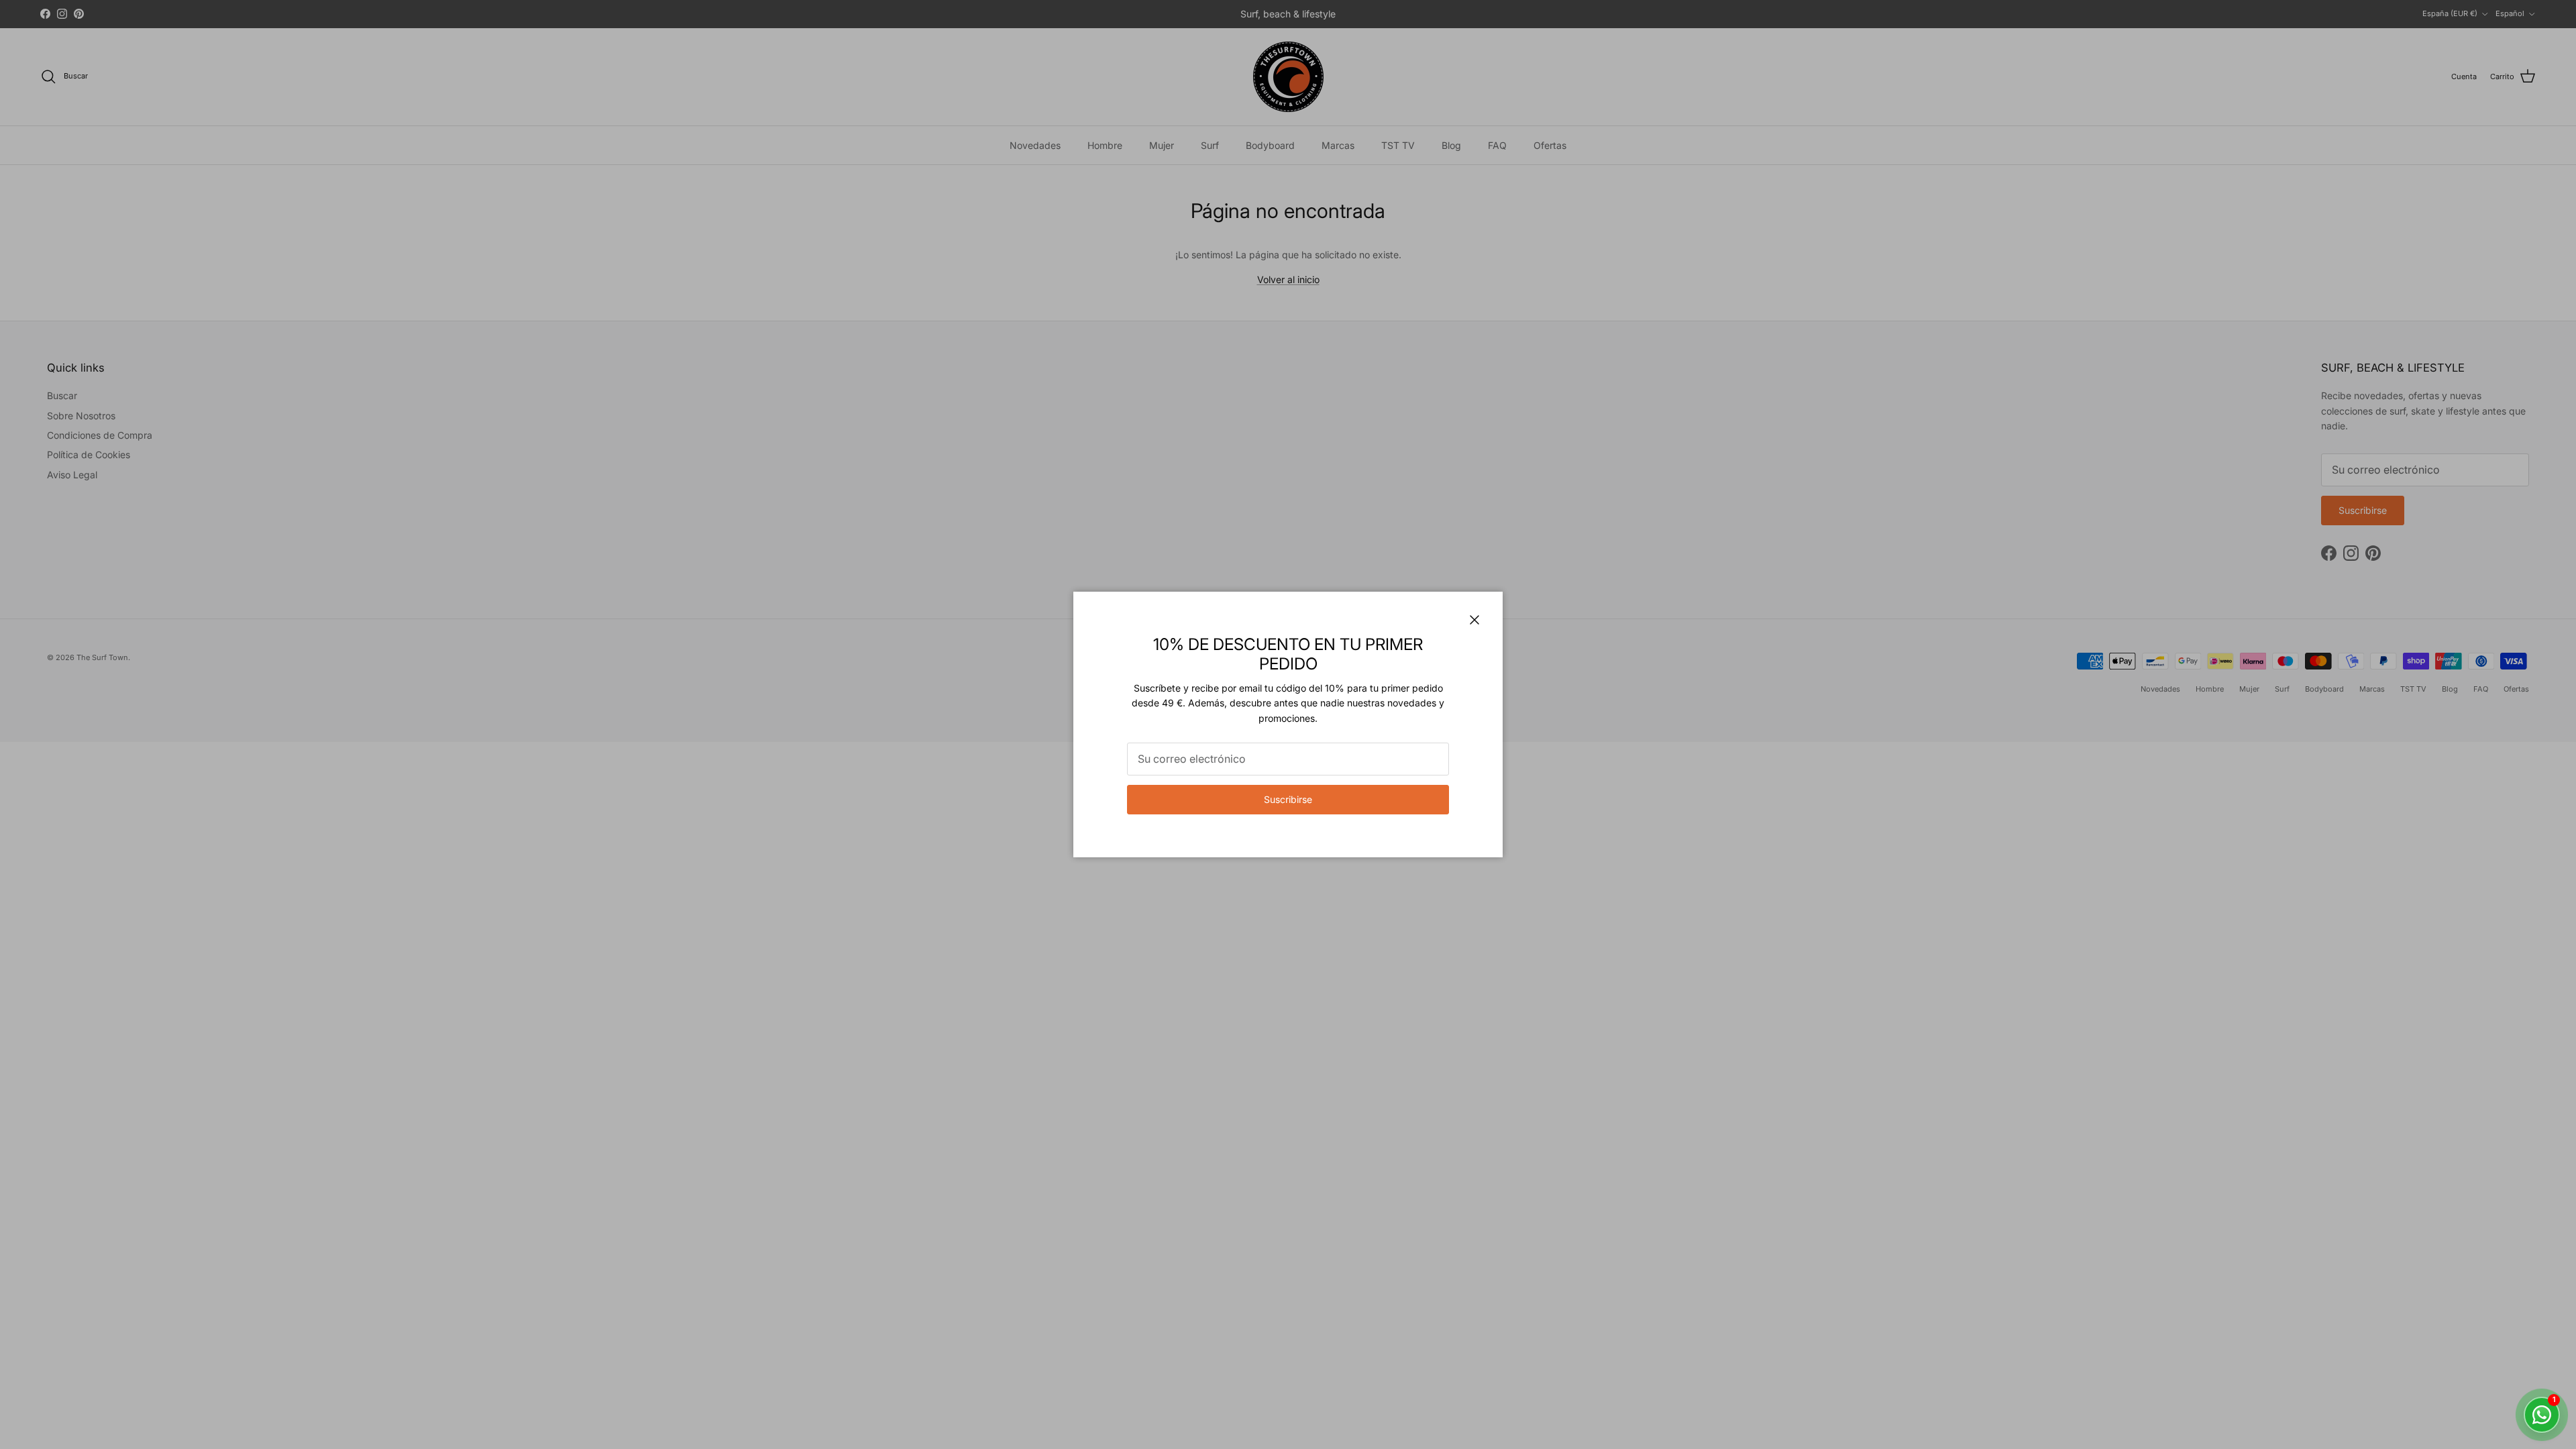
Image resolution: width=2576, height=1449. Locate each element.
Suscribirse (1288, 799)
